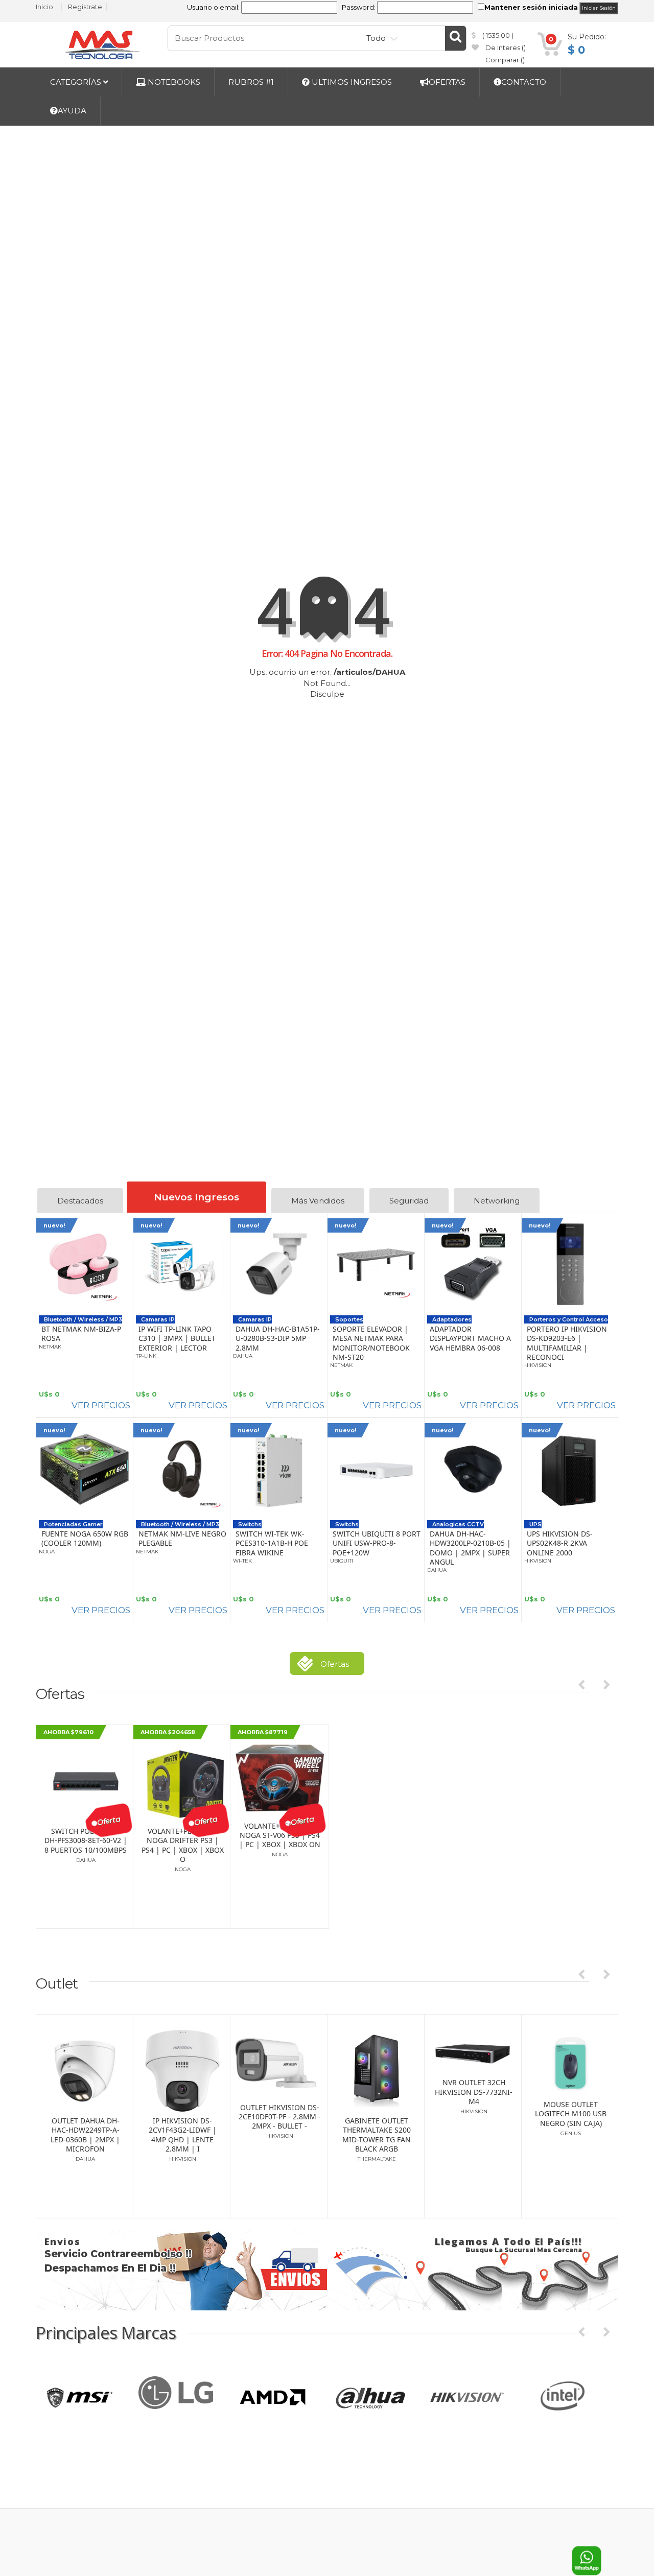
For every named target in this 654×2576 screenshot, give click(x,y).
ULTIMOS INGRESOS (351, 82)
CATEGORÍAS (77, 82)
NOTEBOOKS (173, 82)
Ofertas (335, 1664)
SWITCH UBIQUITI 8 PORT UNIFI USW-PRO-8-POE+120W (377, 1543)
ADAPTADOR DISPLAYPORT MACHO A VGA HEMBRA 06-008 (470, 1338)
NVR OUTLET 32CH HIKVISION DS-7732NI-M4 (377, 2092)
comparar (504, 60)
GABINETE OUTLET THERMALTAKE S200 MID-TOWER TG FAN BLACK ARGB (279, 2135)
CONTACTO (524, 82)
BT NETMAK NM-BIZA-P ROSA (81, 1334)
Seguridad (409, 1201)
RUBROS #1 (251, 82)
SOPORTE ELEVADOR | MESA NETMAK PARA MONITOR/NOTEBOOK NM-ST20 (371, 1343)
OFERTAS (447, 82)
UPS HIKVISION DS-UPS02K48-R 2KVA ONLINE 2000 (560, 1543)
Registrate (85, 7)
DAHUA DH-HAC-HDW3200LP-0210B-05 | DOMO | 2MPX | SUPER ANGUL (470, 1548)
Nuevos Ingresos (196, 1197)
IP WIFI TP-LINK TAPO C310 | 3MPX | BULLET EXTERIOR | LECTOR (177, 1338)
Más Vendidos (318, 1201)
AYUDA (72, 111)
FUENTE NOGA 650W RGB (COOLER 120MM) (85, 1539)
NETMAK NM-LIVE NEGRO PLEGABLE (182, 1539)
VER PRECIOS (101, 1405)
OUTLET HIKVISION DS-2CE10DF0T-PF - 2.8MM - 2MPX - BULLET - (183, 2117)
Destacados (80, 1201)
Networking (497, 1201)
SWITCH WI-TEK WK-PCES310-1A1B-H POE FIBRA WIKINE (272, 1543)
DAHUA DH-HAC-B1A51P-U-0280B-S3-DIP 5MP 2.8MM (278, 1338)
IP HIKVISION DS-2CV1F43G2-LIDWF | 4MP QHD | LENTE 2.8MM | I (86, 2135)
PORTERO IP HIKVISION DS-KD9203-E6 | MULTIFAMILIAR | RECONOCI (567, 1343)
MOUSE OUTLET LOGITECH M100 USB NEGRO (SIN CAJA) (474, 2114)
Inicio (44, 7)
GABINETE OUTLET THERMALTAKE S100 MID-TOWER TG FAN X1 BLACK (571, 2135)
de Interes (505, 48)
